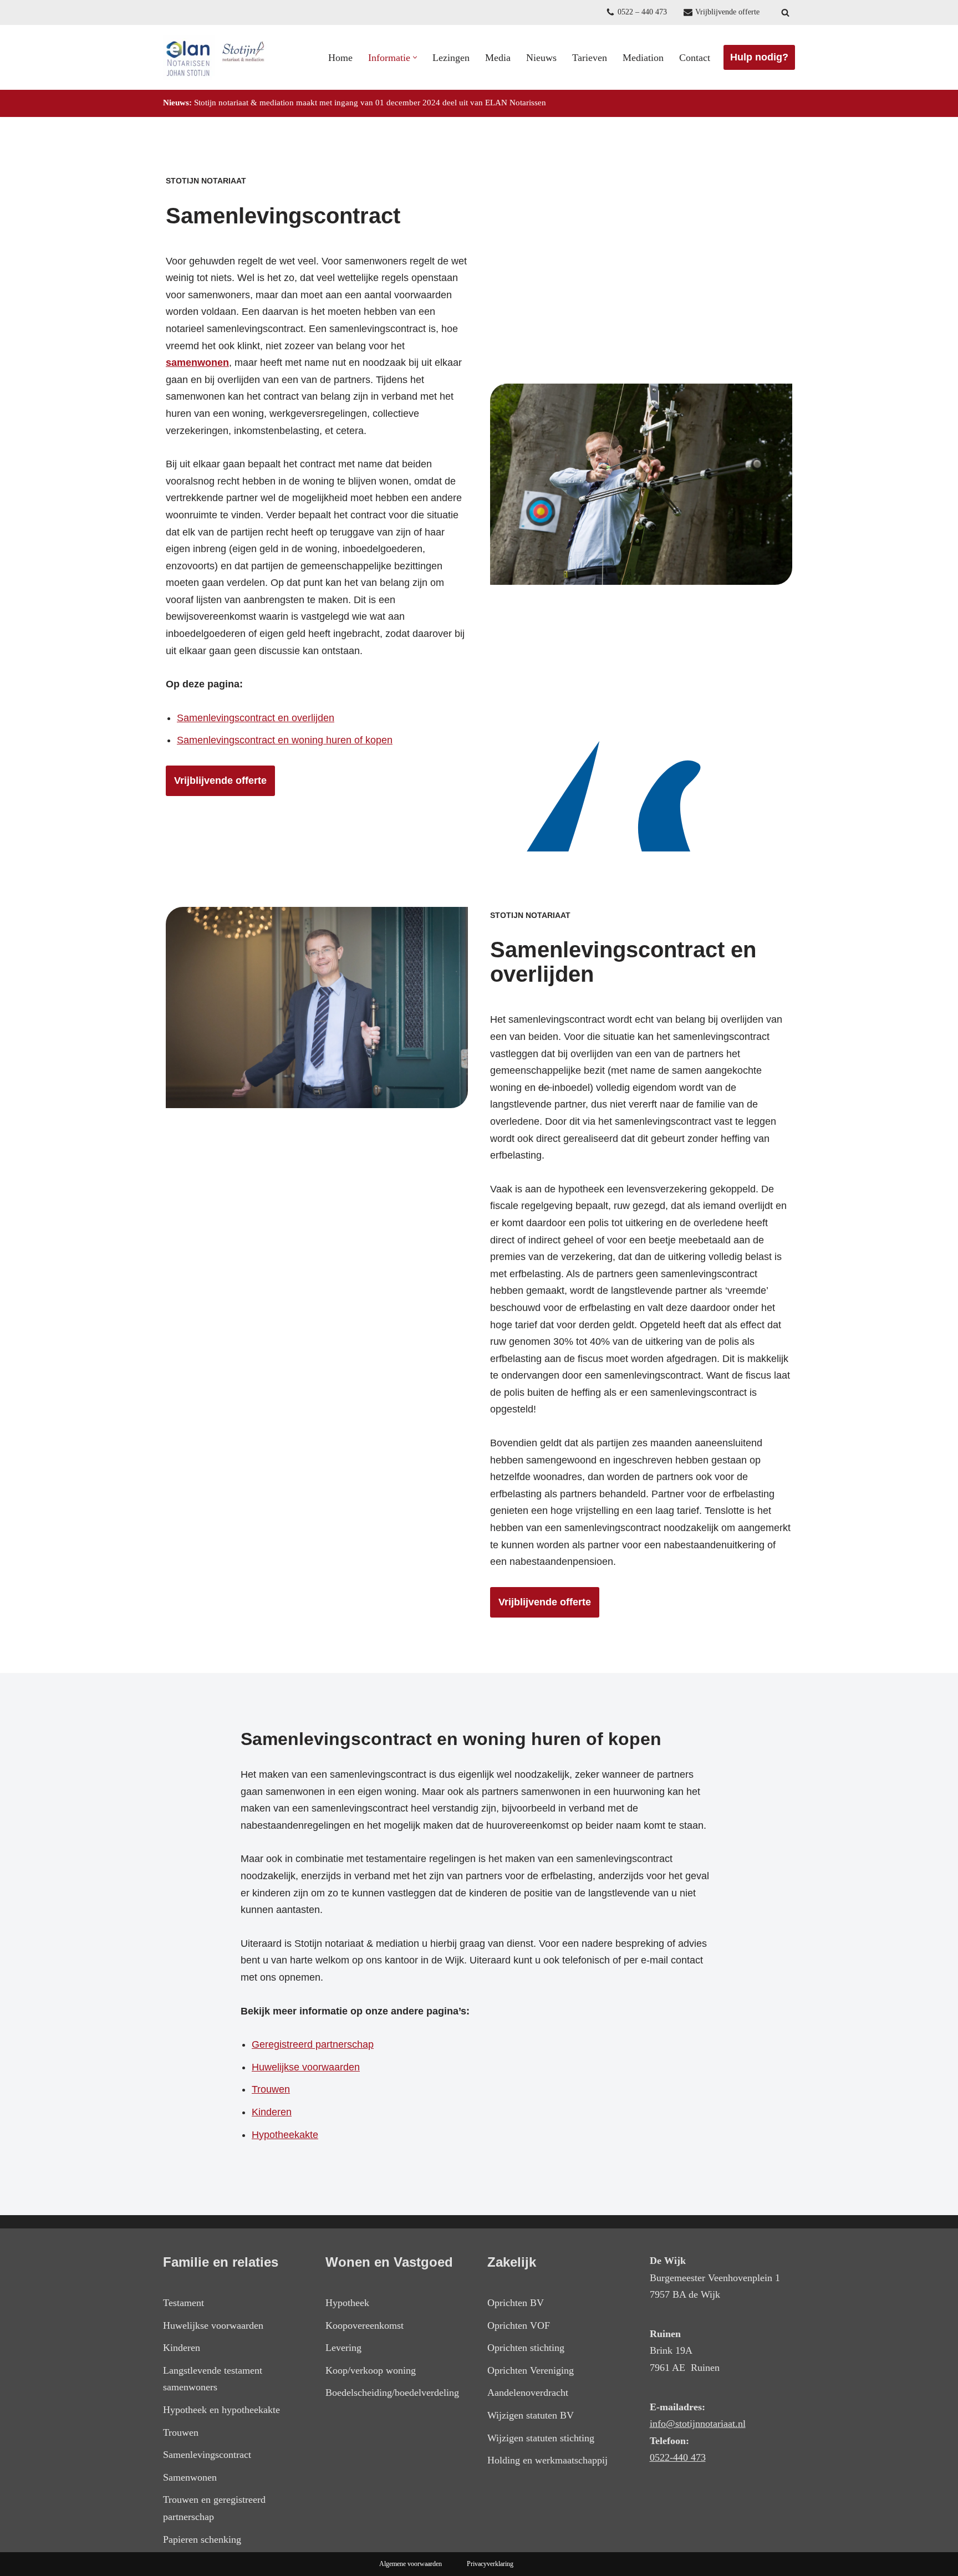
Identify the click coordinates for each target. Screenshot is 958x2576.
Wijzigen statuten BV (531, 2415)
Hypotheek (347, 2303)
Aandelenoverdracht (528, 2393)
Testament (184, 2303)
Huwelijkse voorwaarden (306, 2067)
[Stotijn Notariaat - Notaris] (216, 57)
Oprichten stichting (526, 2348)
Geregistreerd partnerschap (313, 2044)
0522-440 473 (678, 2457)
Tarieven (590, 58)
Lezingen (451, 58)
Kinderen (272, 2112)
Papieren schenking (202, 2539)
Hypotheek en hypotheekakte (221, 2410)
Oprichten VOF (519, 2325)
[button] (415, 57)
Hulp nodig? (759, 57)
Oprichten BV (516, 2303)
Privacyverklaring (490, 2564)
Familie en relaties (221, 2262)
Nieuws (541, 58)
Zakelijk (512, 2262)
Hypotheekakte (285, 2135)
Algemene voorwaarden (411, 2564)
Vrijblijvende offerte (727, 12)
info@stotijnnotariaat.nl (698, 2424)
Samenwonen (190, 2477)
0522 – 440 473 (642, 12)
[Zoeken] (785, 12)
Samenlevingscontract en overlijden (256, 718)
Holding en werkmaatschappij (547, 2460)
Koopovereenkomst (365, 2325)
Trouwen (271, 2089)
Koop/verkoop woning (371, 2370)
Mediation (643, 58)
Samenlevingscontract (207, 2455)
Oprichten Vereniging (531, 2370)
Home (340, 58)
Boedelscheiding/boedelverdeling (392, 2393)
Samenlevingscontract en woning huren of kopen (285, 740)
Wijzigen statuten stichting (541, 2438)
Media (498, 58)
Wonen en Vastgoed (389, 2262)
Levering (343, 2348)
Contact (695, 58)
